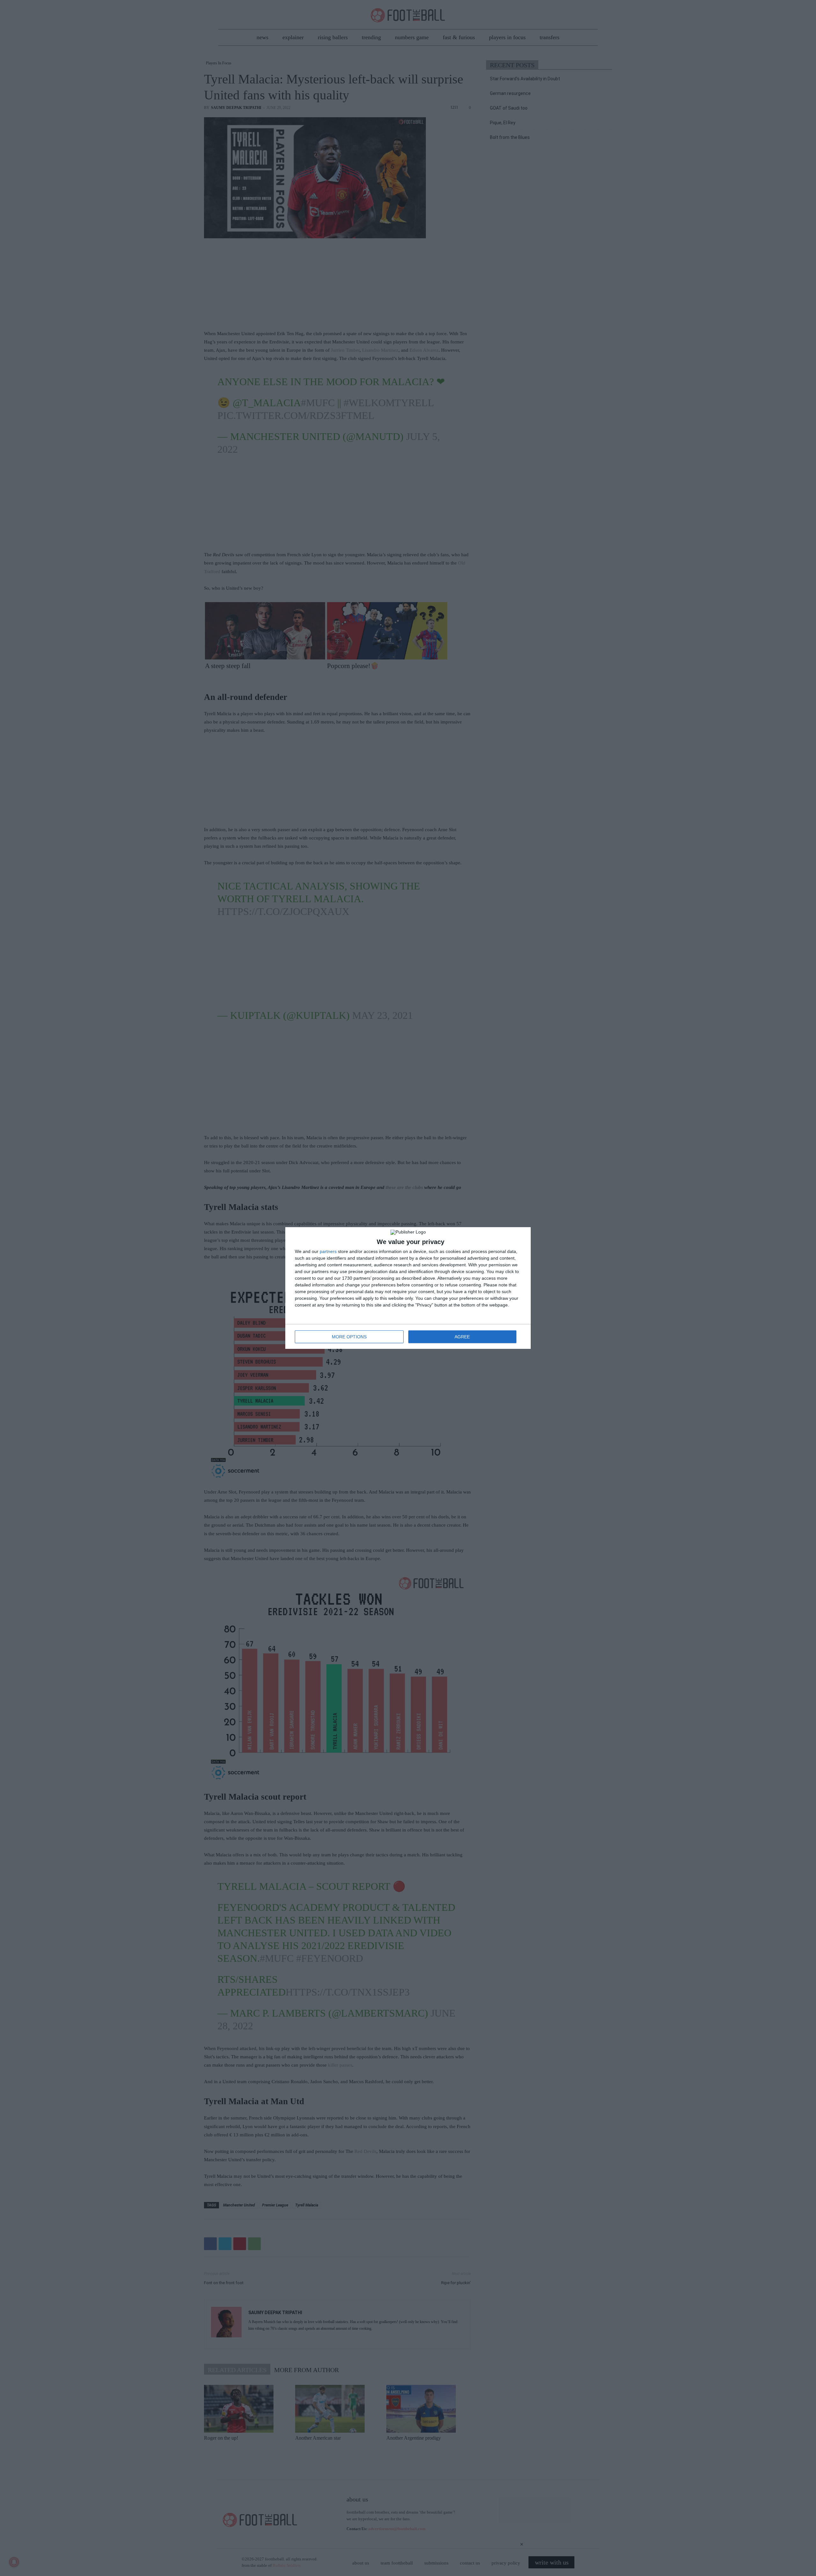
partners (328, 1251)
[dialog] (408, 1288)
